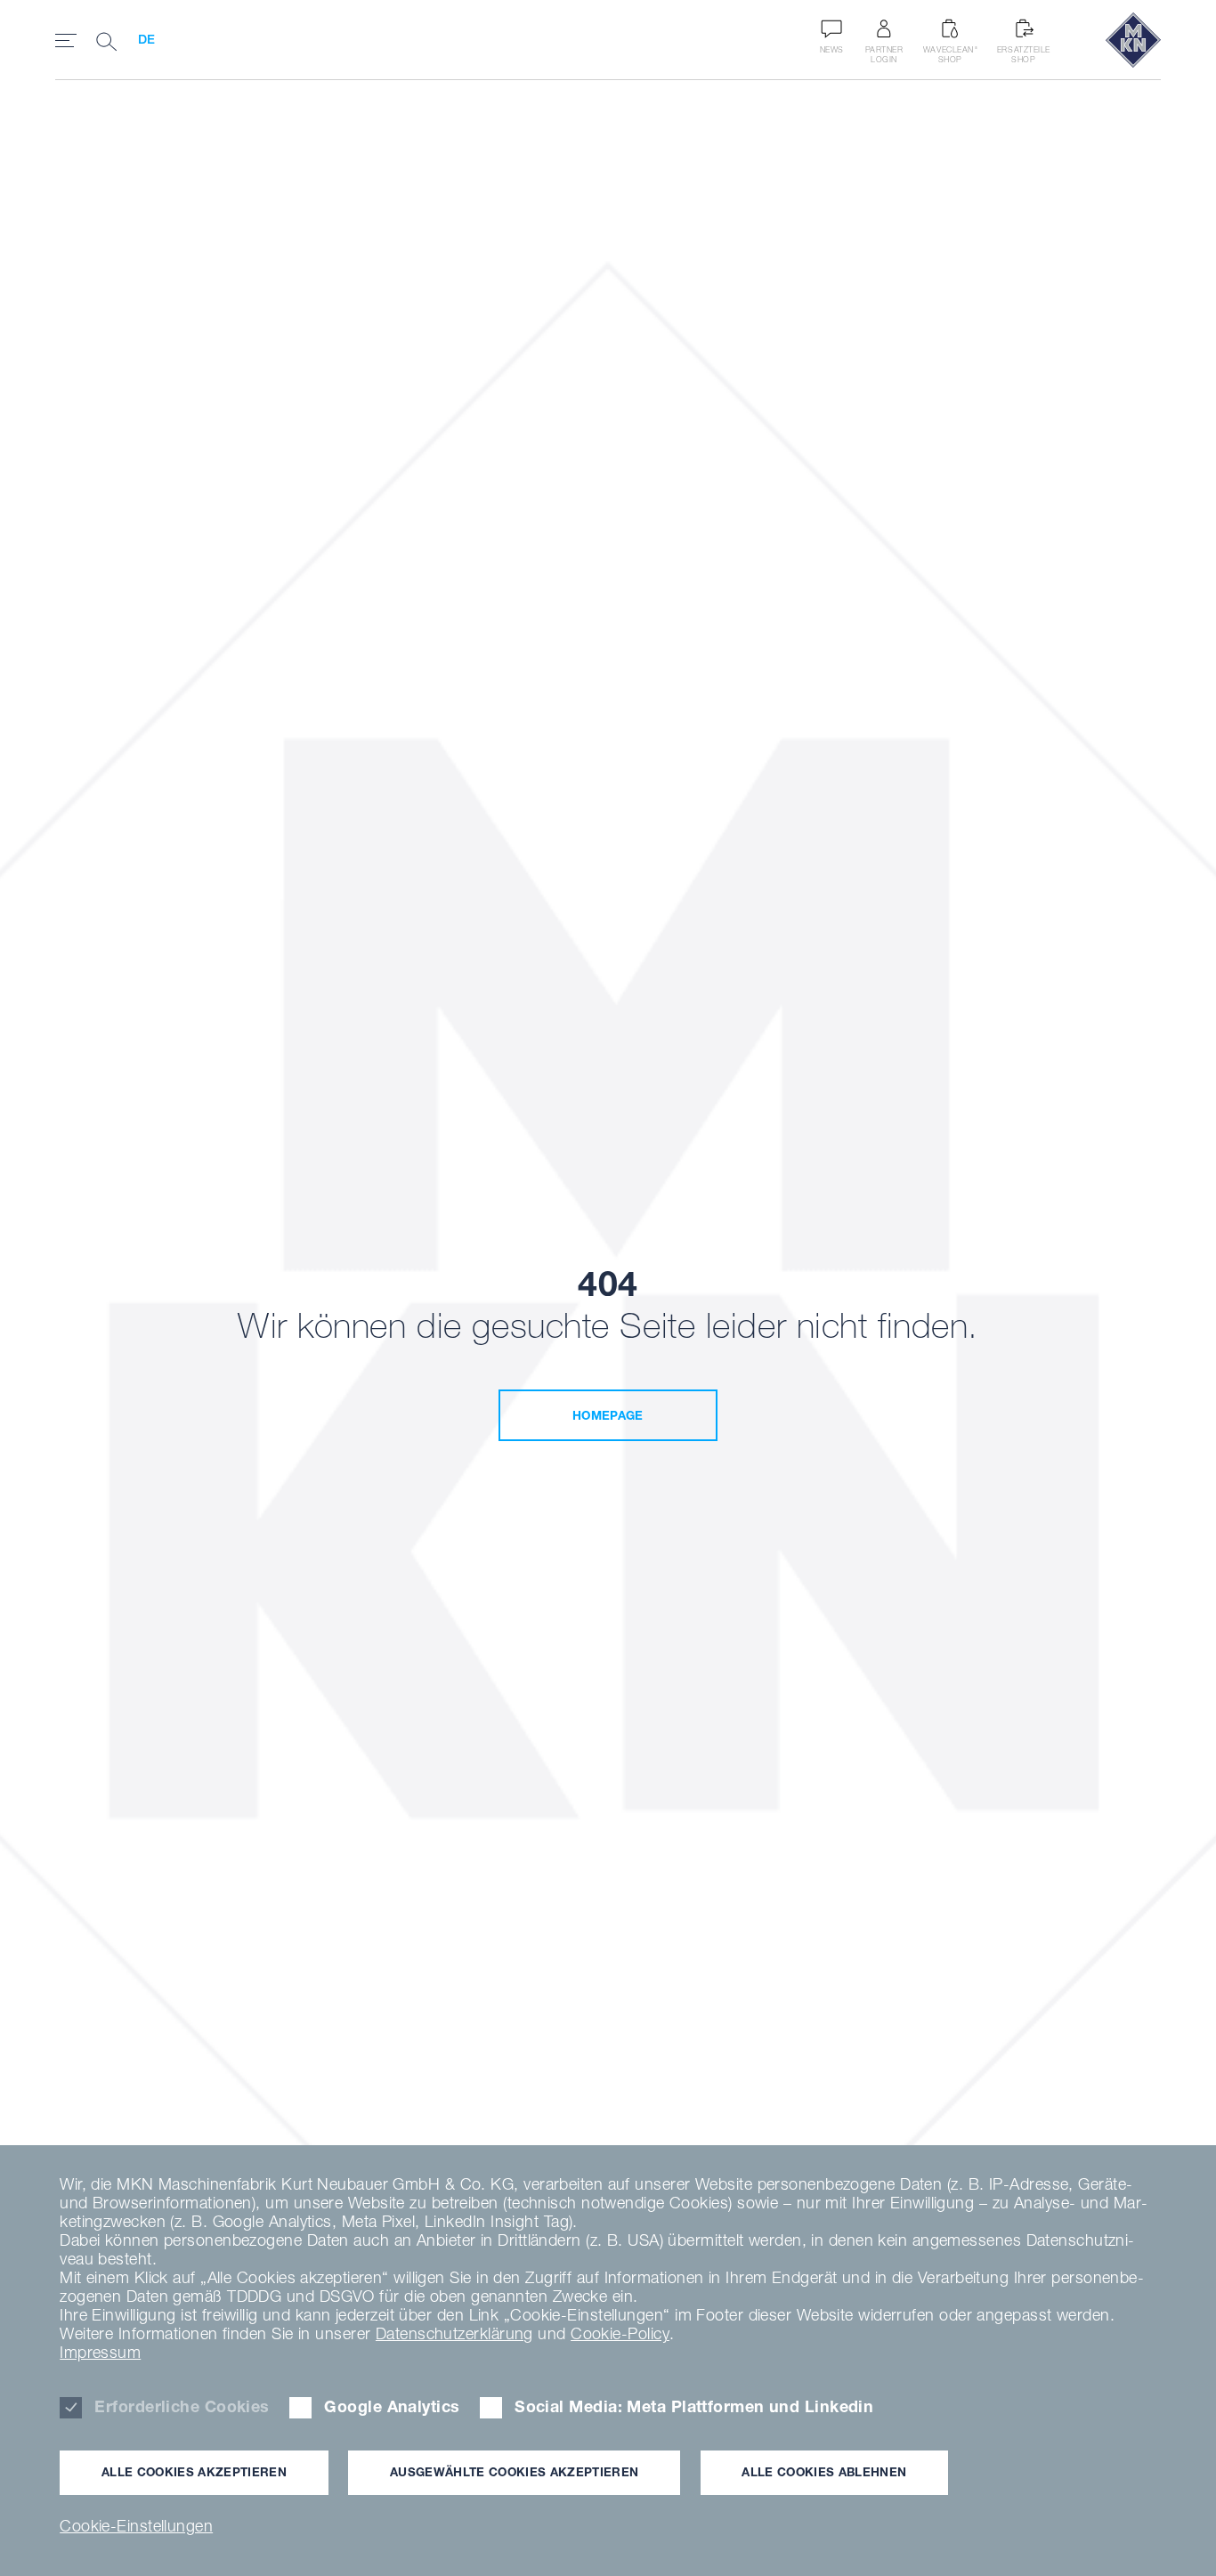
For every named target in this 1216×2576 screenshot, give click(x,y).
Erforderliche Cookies (182, 2406)
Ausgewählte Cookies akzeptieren (514, 2472)
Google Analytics (392, 2406)
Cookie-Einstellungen (136, 2526)
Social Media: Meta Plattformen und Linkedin (694, 2406)
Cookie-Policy (620, 2333)
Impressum (100, 2352)
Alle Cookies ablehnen (824, 2472)
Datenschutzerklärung (454, 2333)
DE (147, 39)
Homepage (608, 1415)
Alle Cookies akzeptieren (194, 2472)
